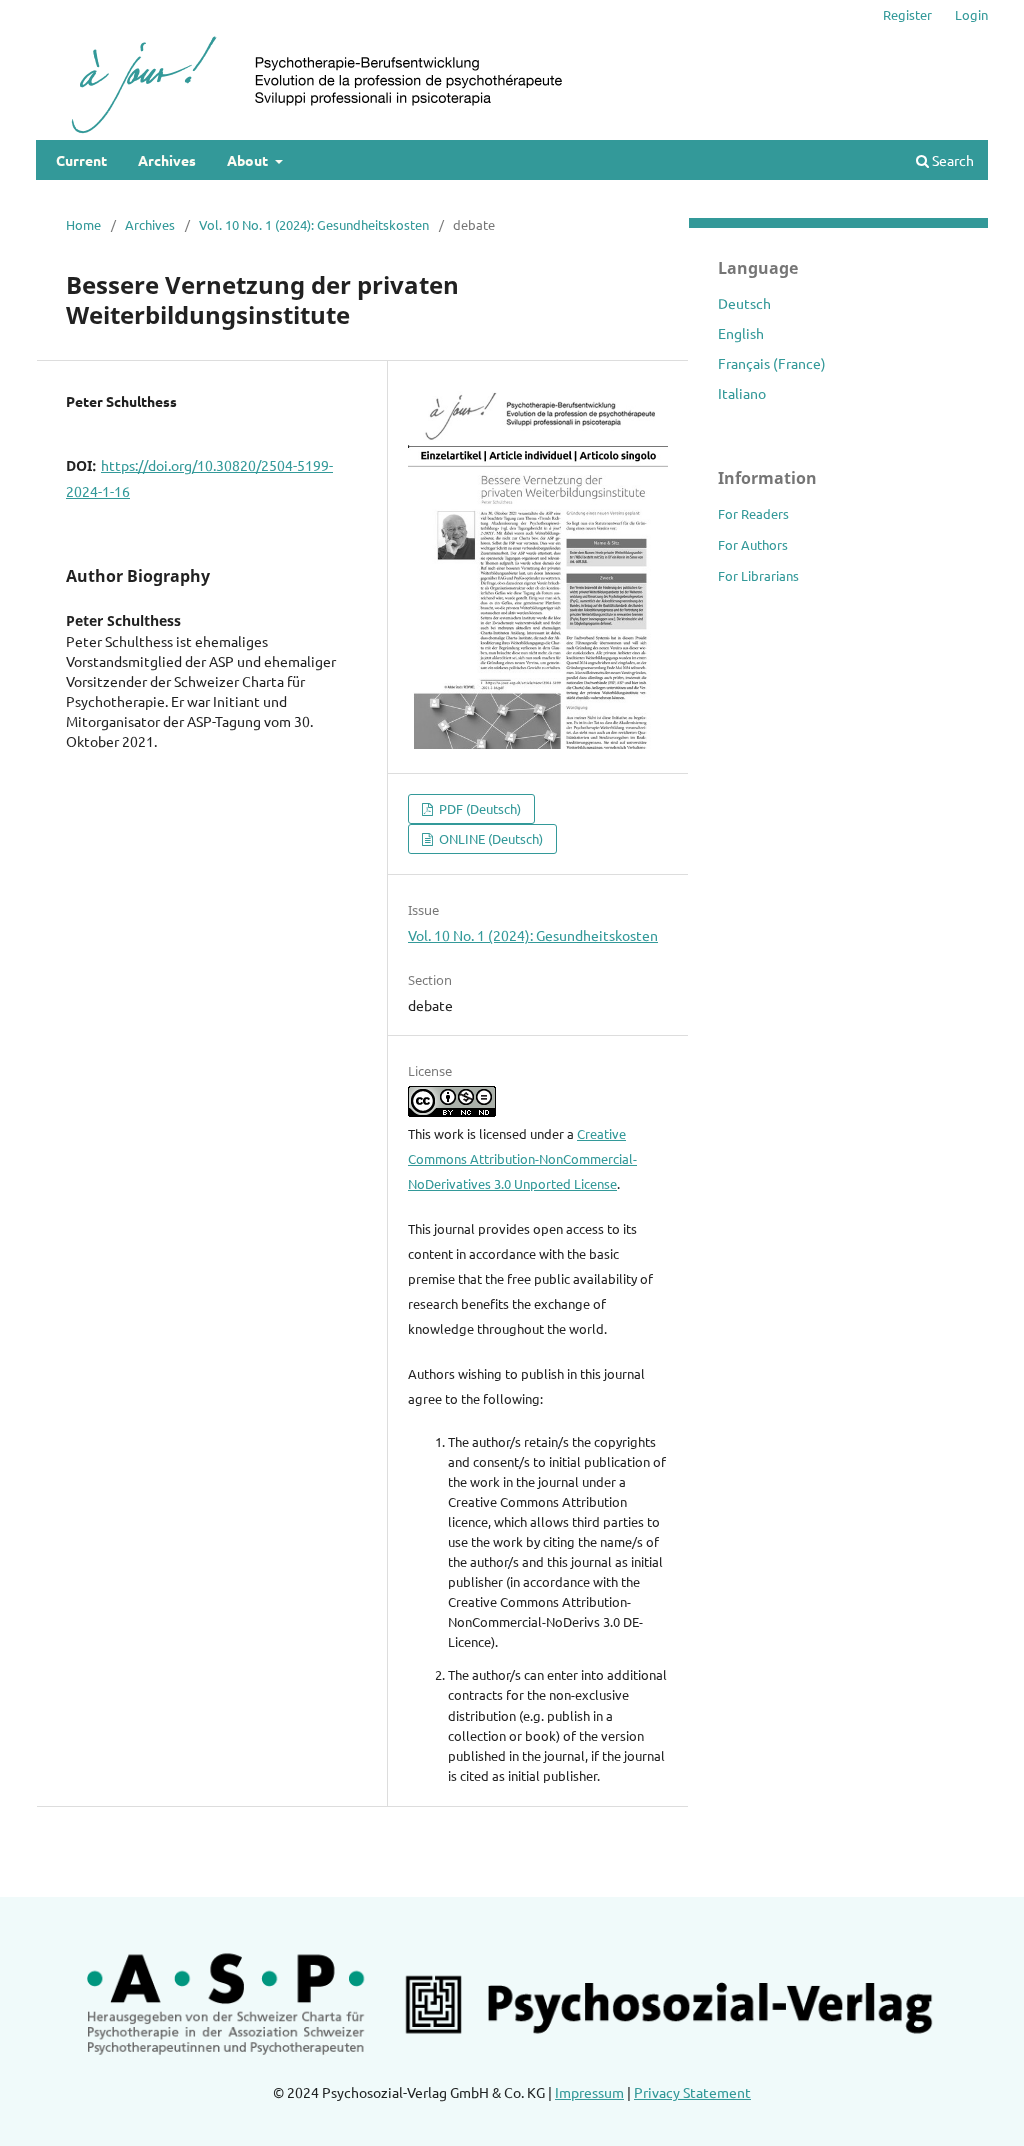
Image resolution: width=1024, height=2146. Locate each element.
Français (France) (772, 363)
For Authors (753, 544)
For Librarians (758, 575)
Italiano (742, 393)
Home (83, 224)
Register (907, 14)
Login (971, 14)
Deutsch (744, 303)
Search (951, 160)
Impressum (589, 2092)
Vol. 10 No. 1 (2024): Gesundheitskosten (314, 224)
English (741, 333)
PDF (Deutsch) (478, 808)
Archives (167, 160)
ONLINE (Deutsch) (489, 838)
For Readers (753, 513)
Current (81, 160)
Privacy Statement (692, 2092)
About (249, 160)
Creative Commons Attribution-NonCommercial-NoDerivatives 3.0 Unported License (522, 1158)
